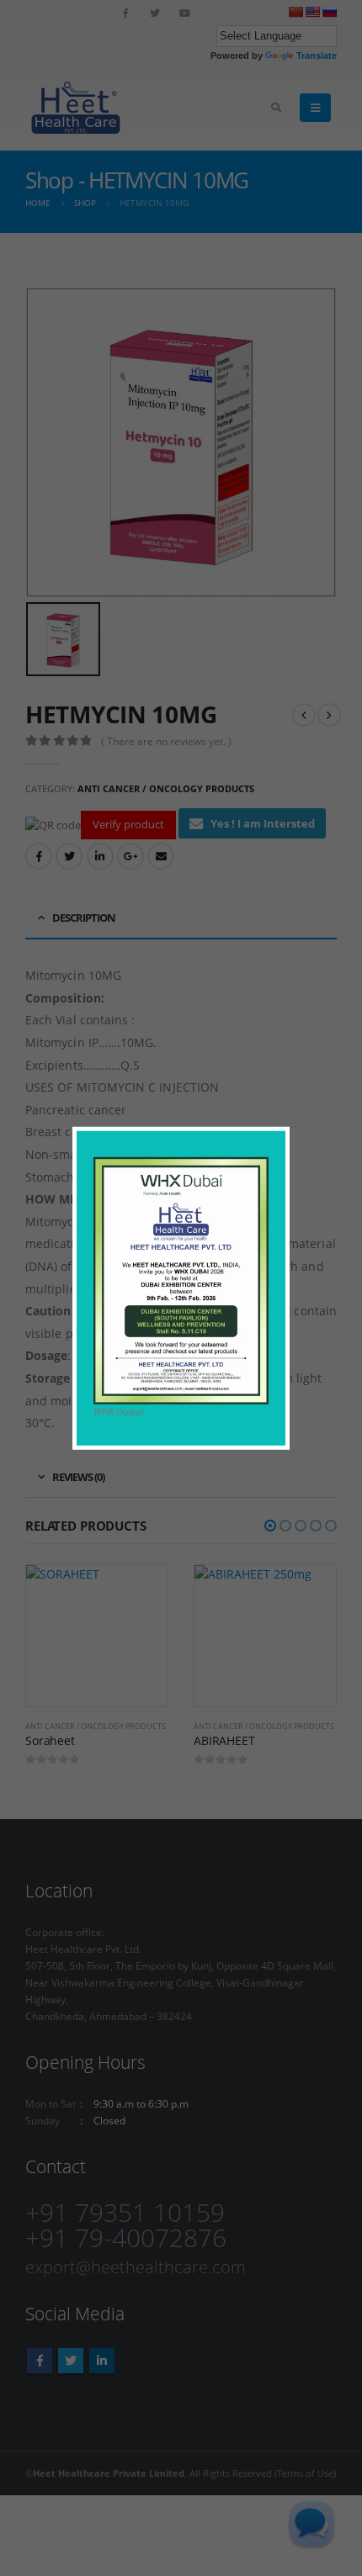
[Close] (281, 1135)
